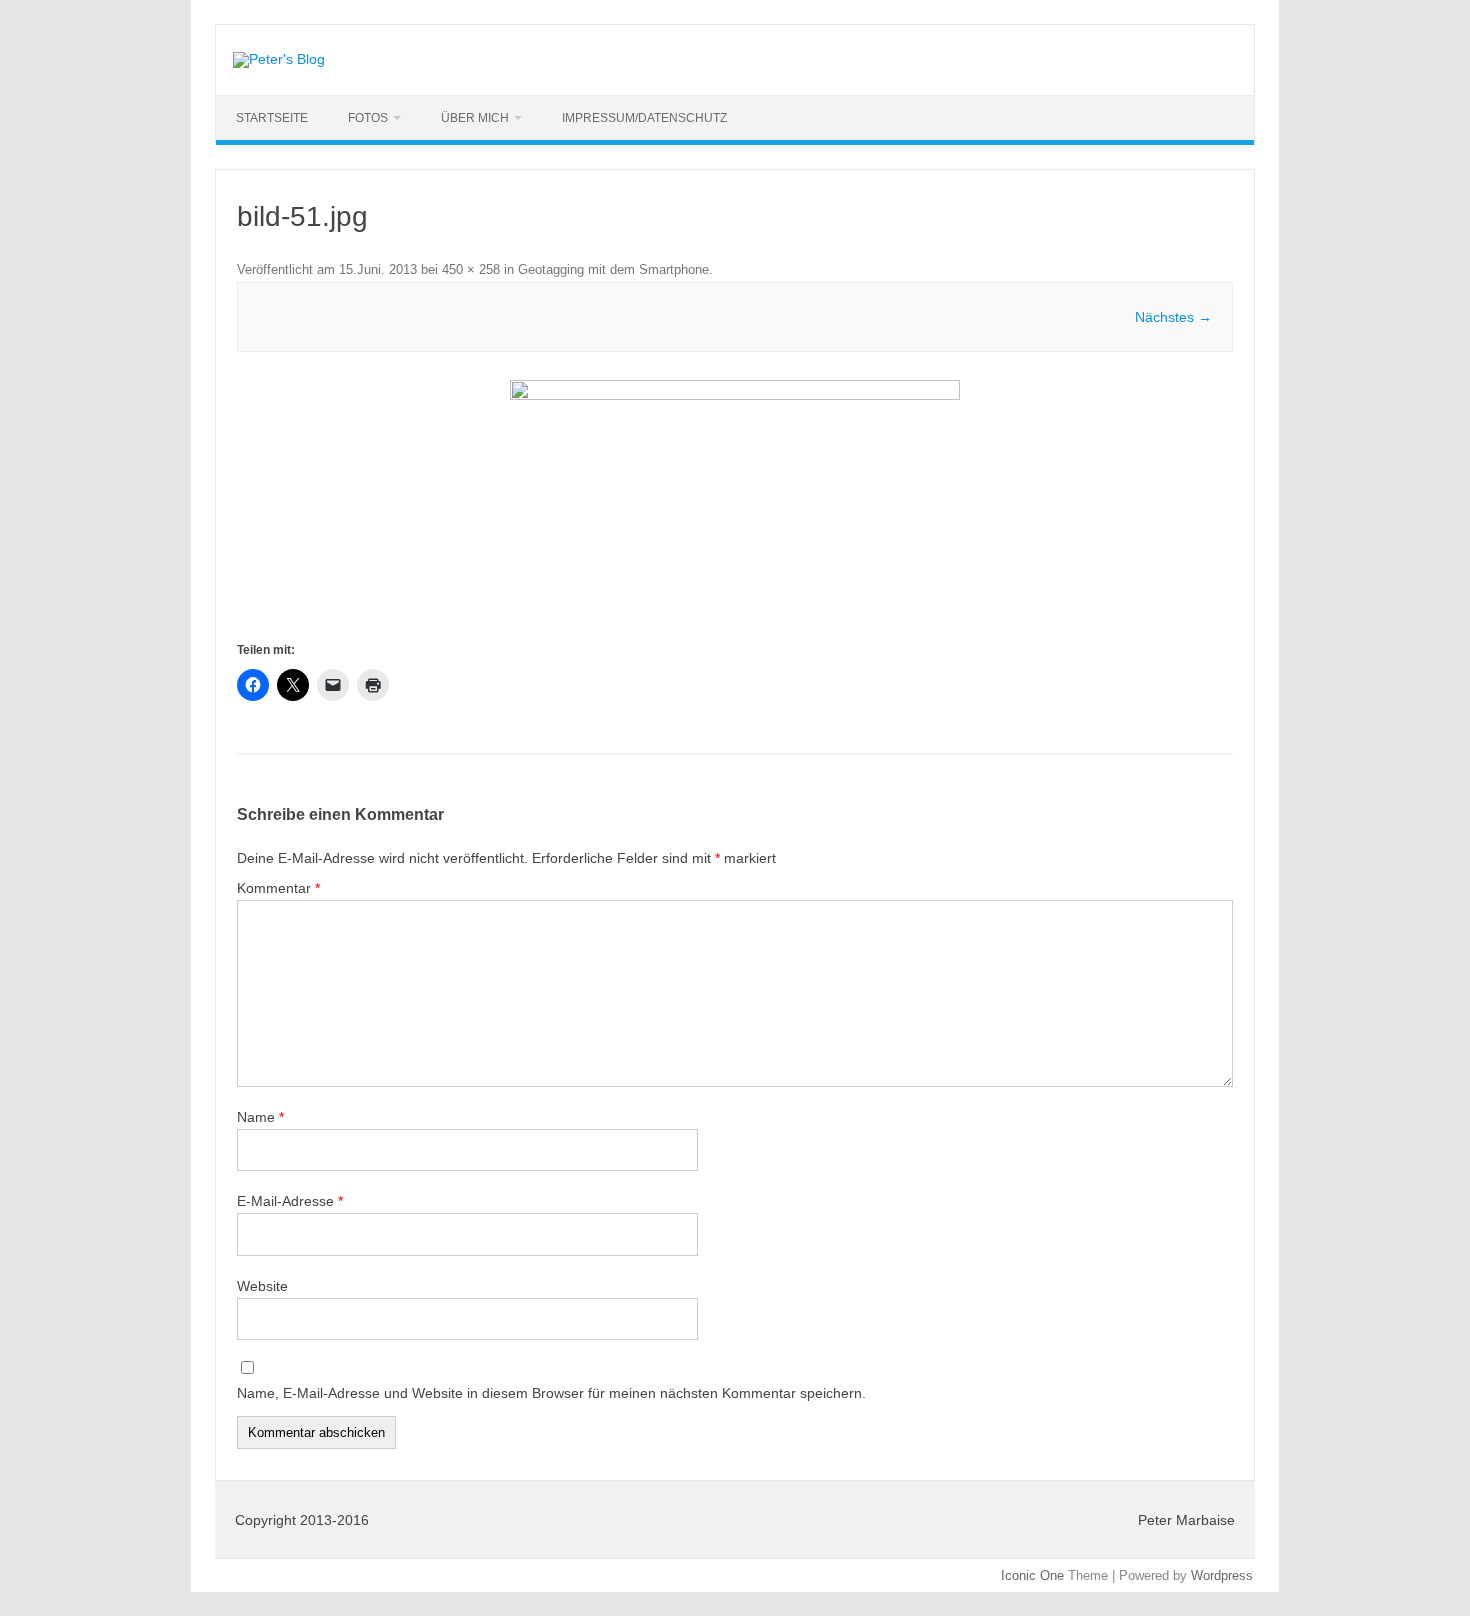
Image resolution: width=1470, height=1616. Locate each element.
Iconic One (1032, 1575)
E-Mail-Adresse (290, 1201)
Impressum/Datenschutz (644, 118)
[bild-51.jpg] (735, 509)
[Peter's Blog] (279, 59)
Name (260, 1117)
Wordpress (1222, 1575)
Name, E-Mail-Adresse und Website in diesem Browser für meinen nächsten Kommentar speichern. (551, 1393)
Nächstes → (1173, 317)
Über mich (475, 118)
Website (262, 1286)
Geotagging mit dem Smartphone (613, 269)
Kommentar (278, 888)
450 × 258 (471, 269)
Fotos (368, 118)
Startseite (272, 118)
